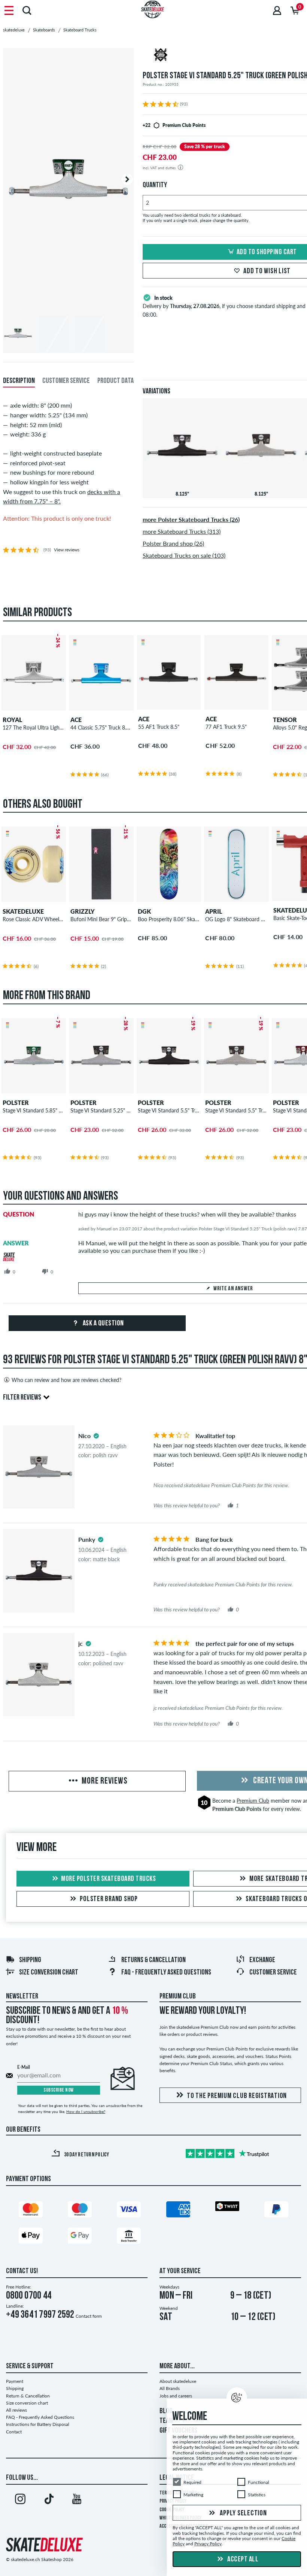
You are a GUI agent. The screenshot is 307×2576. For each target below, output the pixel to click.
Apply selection (243, 2513)
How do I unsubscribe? (86, 2111)
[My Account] (277, 10)
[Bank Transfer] (129, 2237)
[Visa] (129, 2211)
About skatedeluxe (178, 2381)
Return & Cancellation (28, 2396)
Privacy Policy (208, 2544)
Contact (14, 2432)
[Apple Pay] (31, 2237)
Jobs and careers (176, 2396)
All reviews (16, 2410)
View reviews (67, 550)
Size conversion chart (49, 1973)
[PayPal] (276, 2211)
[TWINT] (227, 2207)
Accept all (242, 2560)
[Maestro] (80, 2211)
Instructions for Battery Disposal (38, 2424)
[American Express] (178, 2211)
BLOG (166, 2411)
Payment (15, 2381)
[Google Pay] (80, 2237)
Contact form (89, 2316)
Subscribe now (59, 2090)
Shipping (30, 1960)
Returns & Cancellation (153, 1960)
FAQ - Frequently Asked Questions (166, 1973)
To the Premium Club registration (237, 2096)
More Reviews (104, 1781)
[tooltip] (96, 1436)
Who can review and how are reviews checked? (66, 1380)
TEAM (166, 2421)
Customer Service (273, 1973)
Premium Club (253, 1801)
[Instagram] (20, 2500)
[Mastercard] (31, 2211)
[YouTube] (77, 2500)
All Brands (170, 2388)
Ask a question (103, 1324)
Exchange (262, 1960)
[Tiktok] (49, 2500)
